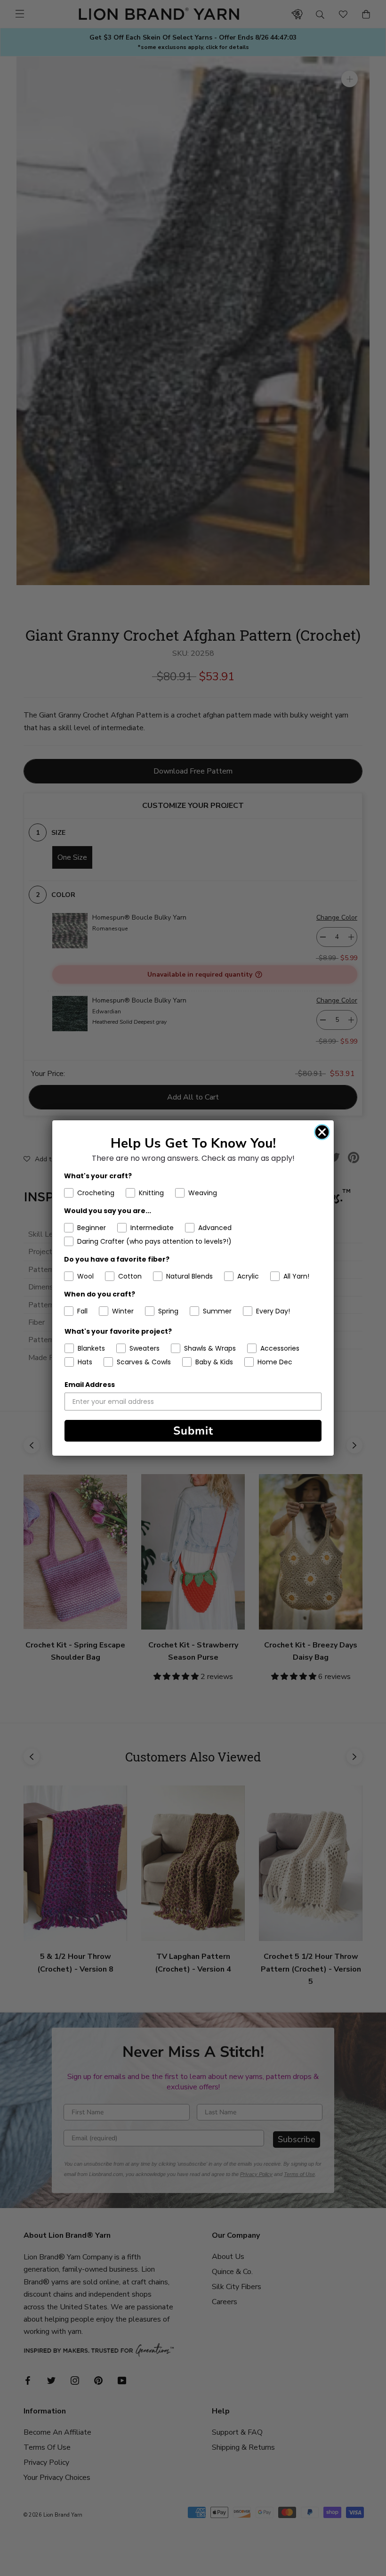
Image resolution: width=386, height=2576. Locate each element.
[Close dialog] (322, 1132)
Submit (193, 1431)
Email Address (90, 1385)
